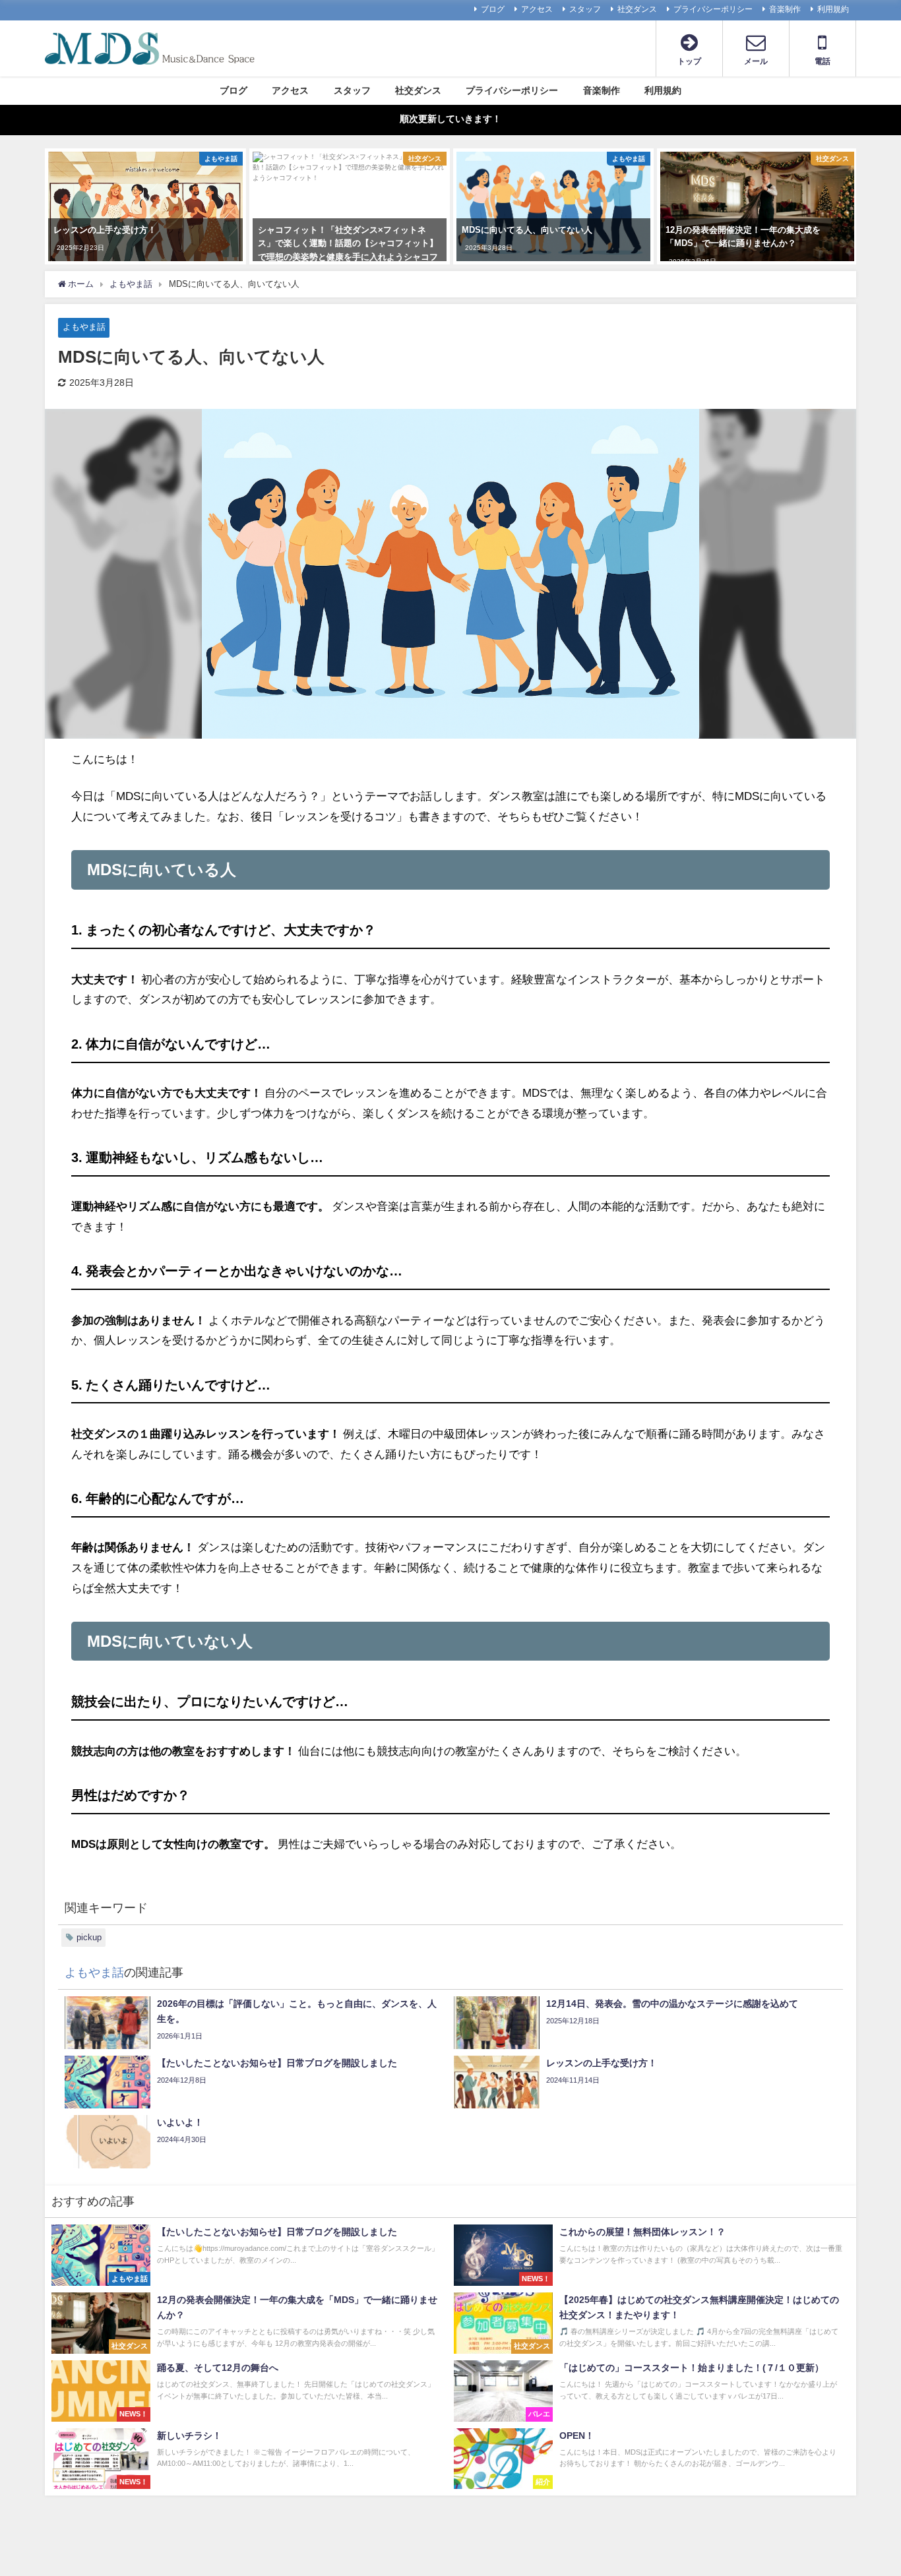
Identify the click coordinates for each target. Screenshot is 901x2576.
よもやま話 (84, 327)
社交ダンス (637, 9)
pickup (89, 1937)
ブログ (493, 9)
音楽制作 (785, 9)
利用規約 (833, 9)
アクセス (537, 9)
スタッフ (585, 9)
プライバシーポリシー (713, 9)
